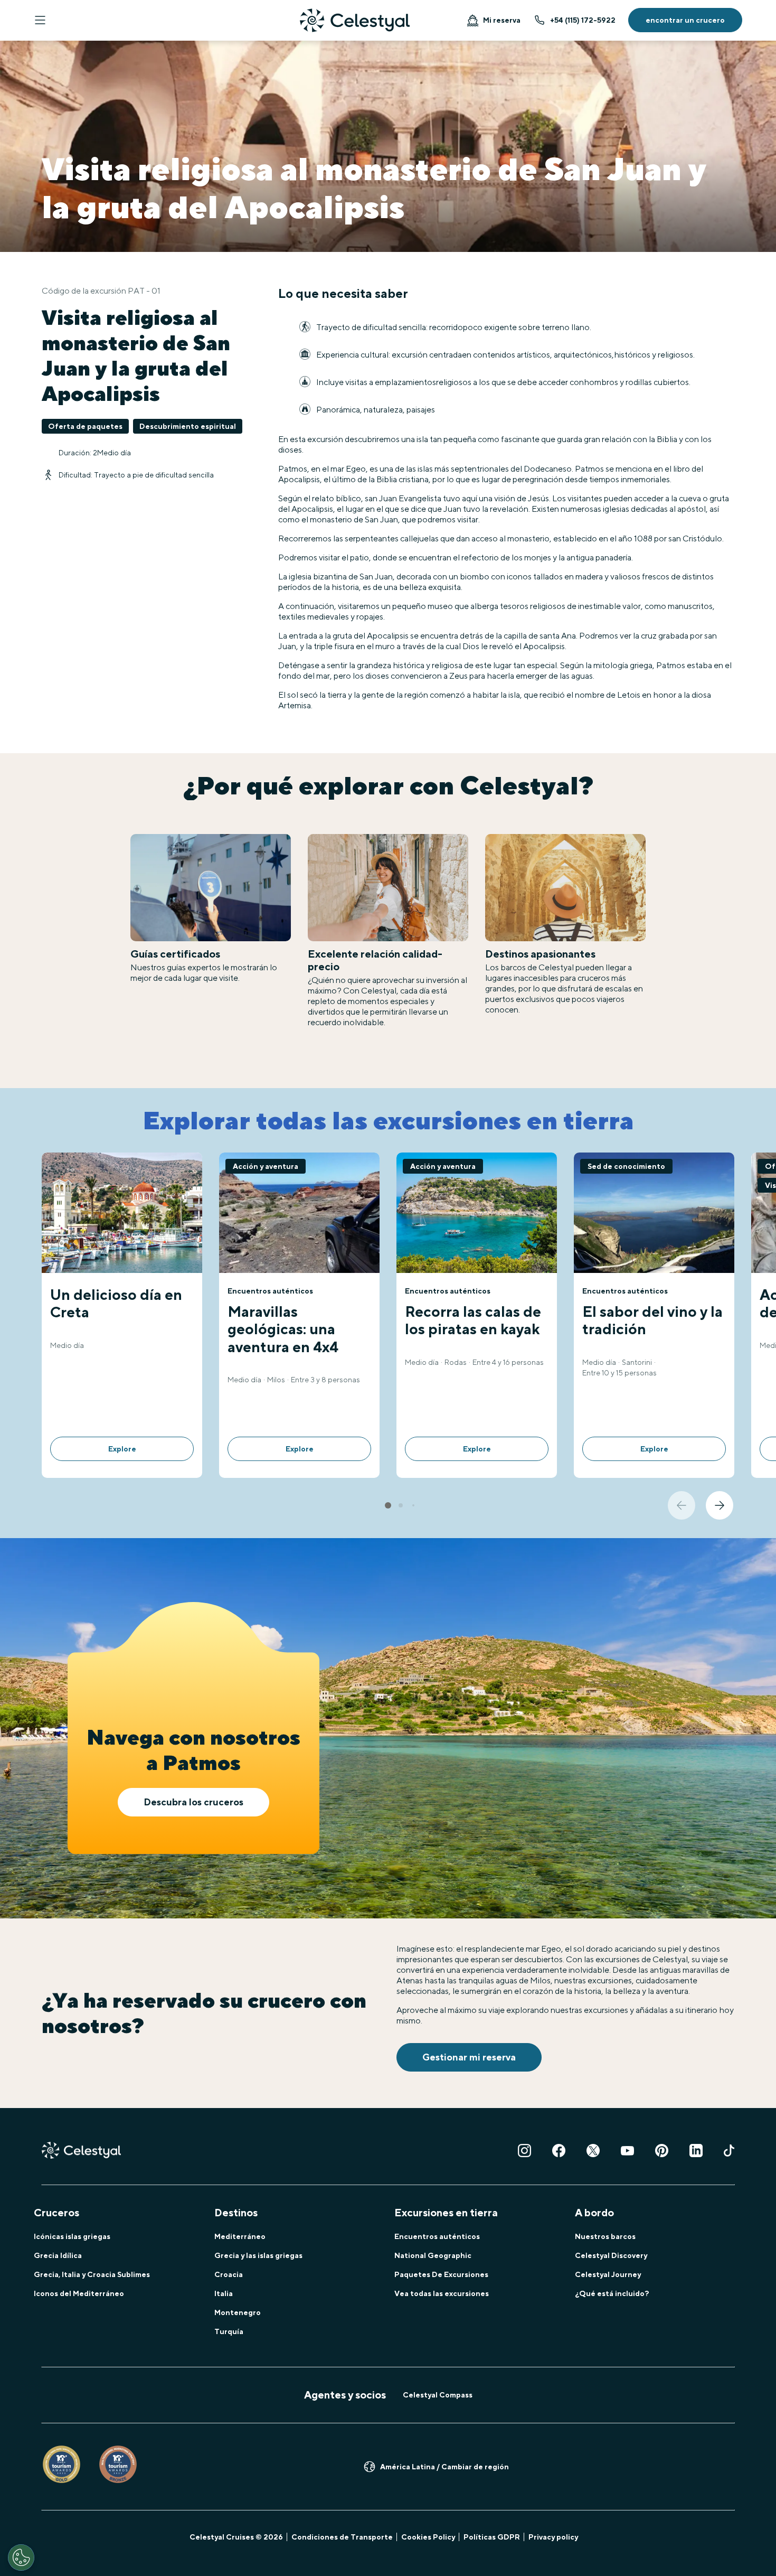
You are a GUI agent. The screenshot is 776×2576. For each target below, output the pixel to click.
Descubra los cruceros (193, 1802)
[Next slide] (720, 1505)
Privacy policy (553, 2537)
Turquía (229, 2331)
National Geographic (433, 2255)
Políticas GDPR (492, 2537)
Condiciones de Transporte (342, 2537)
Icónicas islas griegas (72, 2236)
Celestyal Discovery (611, 2255)
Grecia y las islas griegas (258, 2255)
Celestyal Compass (438, 2395)
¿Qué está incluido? (612, 2293)
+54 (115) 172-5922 (583, 20)
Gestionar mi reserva (469, 2057)
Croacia (229, 2274)
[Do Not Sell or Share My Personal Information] (21, 2558)
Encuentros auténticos (437, 2236)
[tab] (388, 1505)
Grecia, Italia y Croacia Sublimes (92, 2274)
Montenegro (238, 2312)
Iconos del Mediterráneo (79, 2293)
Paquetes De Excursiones (441, 2274)
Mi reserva (502, 20)
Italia (224, 2293)
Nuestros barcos (605, 2236)
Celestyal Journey (608, 2274)
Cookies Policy (428, 2537)
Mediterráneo (240, 2236)
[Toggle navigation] (40, 20)
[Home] (355, 20)
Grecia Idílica (58, 2255)
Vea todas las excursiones (442, 2293)
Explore (122, 1449)
